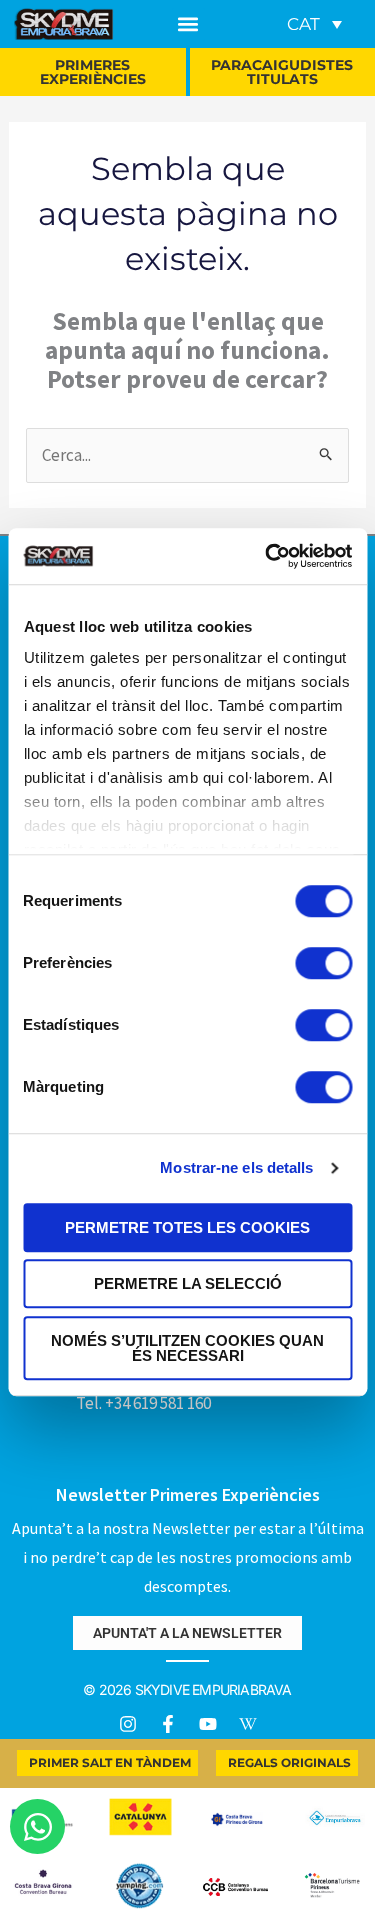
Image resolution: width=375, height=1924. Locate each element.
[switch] (323, 963)
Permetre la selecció (188, 1283)
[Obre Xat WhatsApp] (37, 1826)
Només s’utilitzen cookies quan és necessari (187, 1348)
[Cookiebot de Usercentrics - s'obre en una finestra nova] (267, 556)
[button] (188, 24)
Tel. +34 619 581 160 (143, 1403)
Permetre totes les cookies (187, 1227)
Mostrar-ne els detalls (236, 1167)
